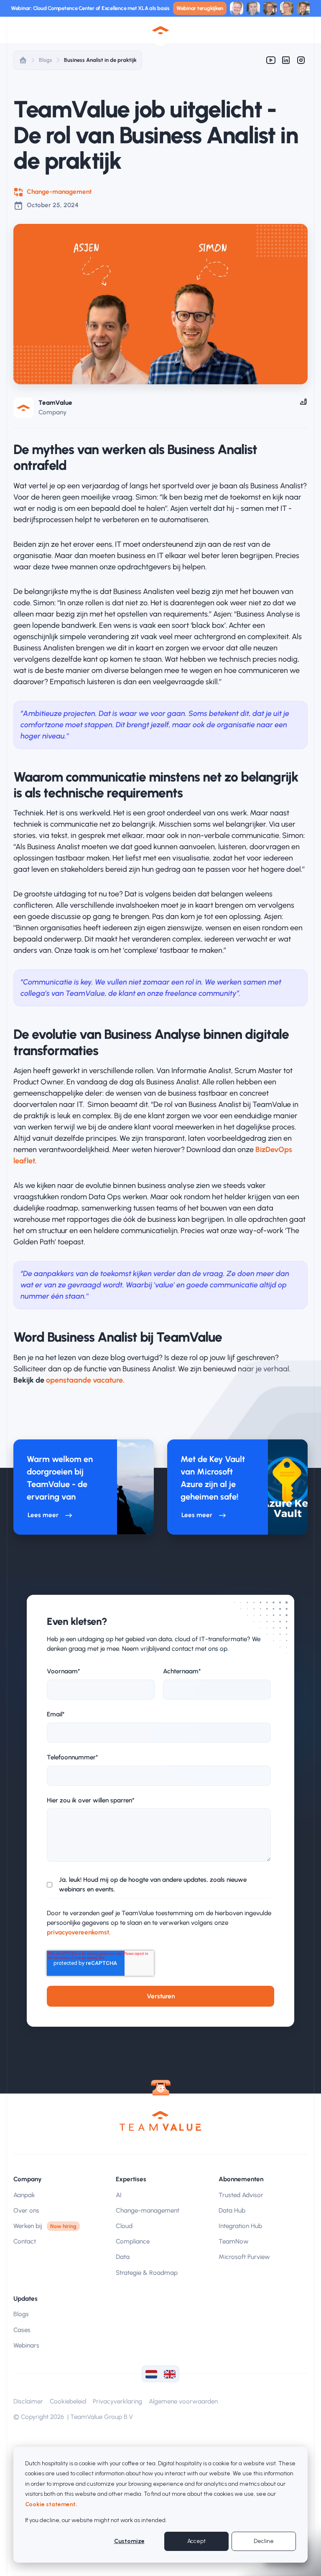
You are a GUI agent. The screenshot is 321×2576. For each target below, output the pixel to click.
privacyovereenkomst (78, 1932)
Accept (196, 2541)
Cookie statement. (51, 2504)
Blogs (46, 60)
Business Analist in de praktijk (100, 60)
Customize (129, 2541)
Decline (264, 2541)
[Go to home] (160, 2121)
